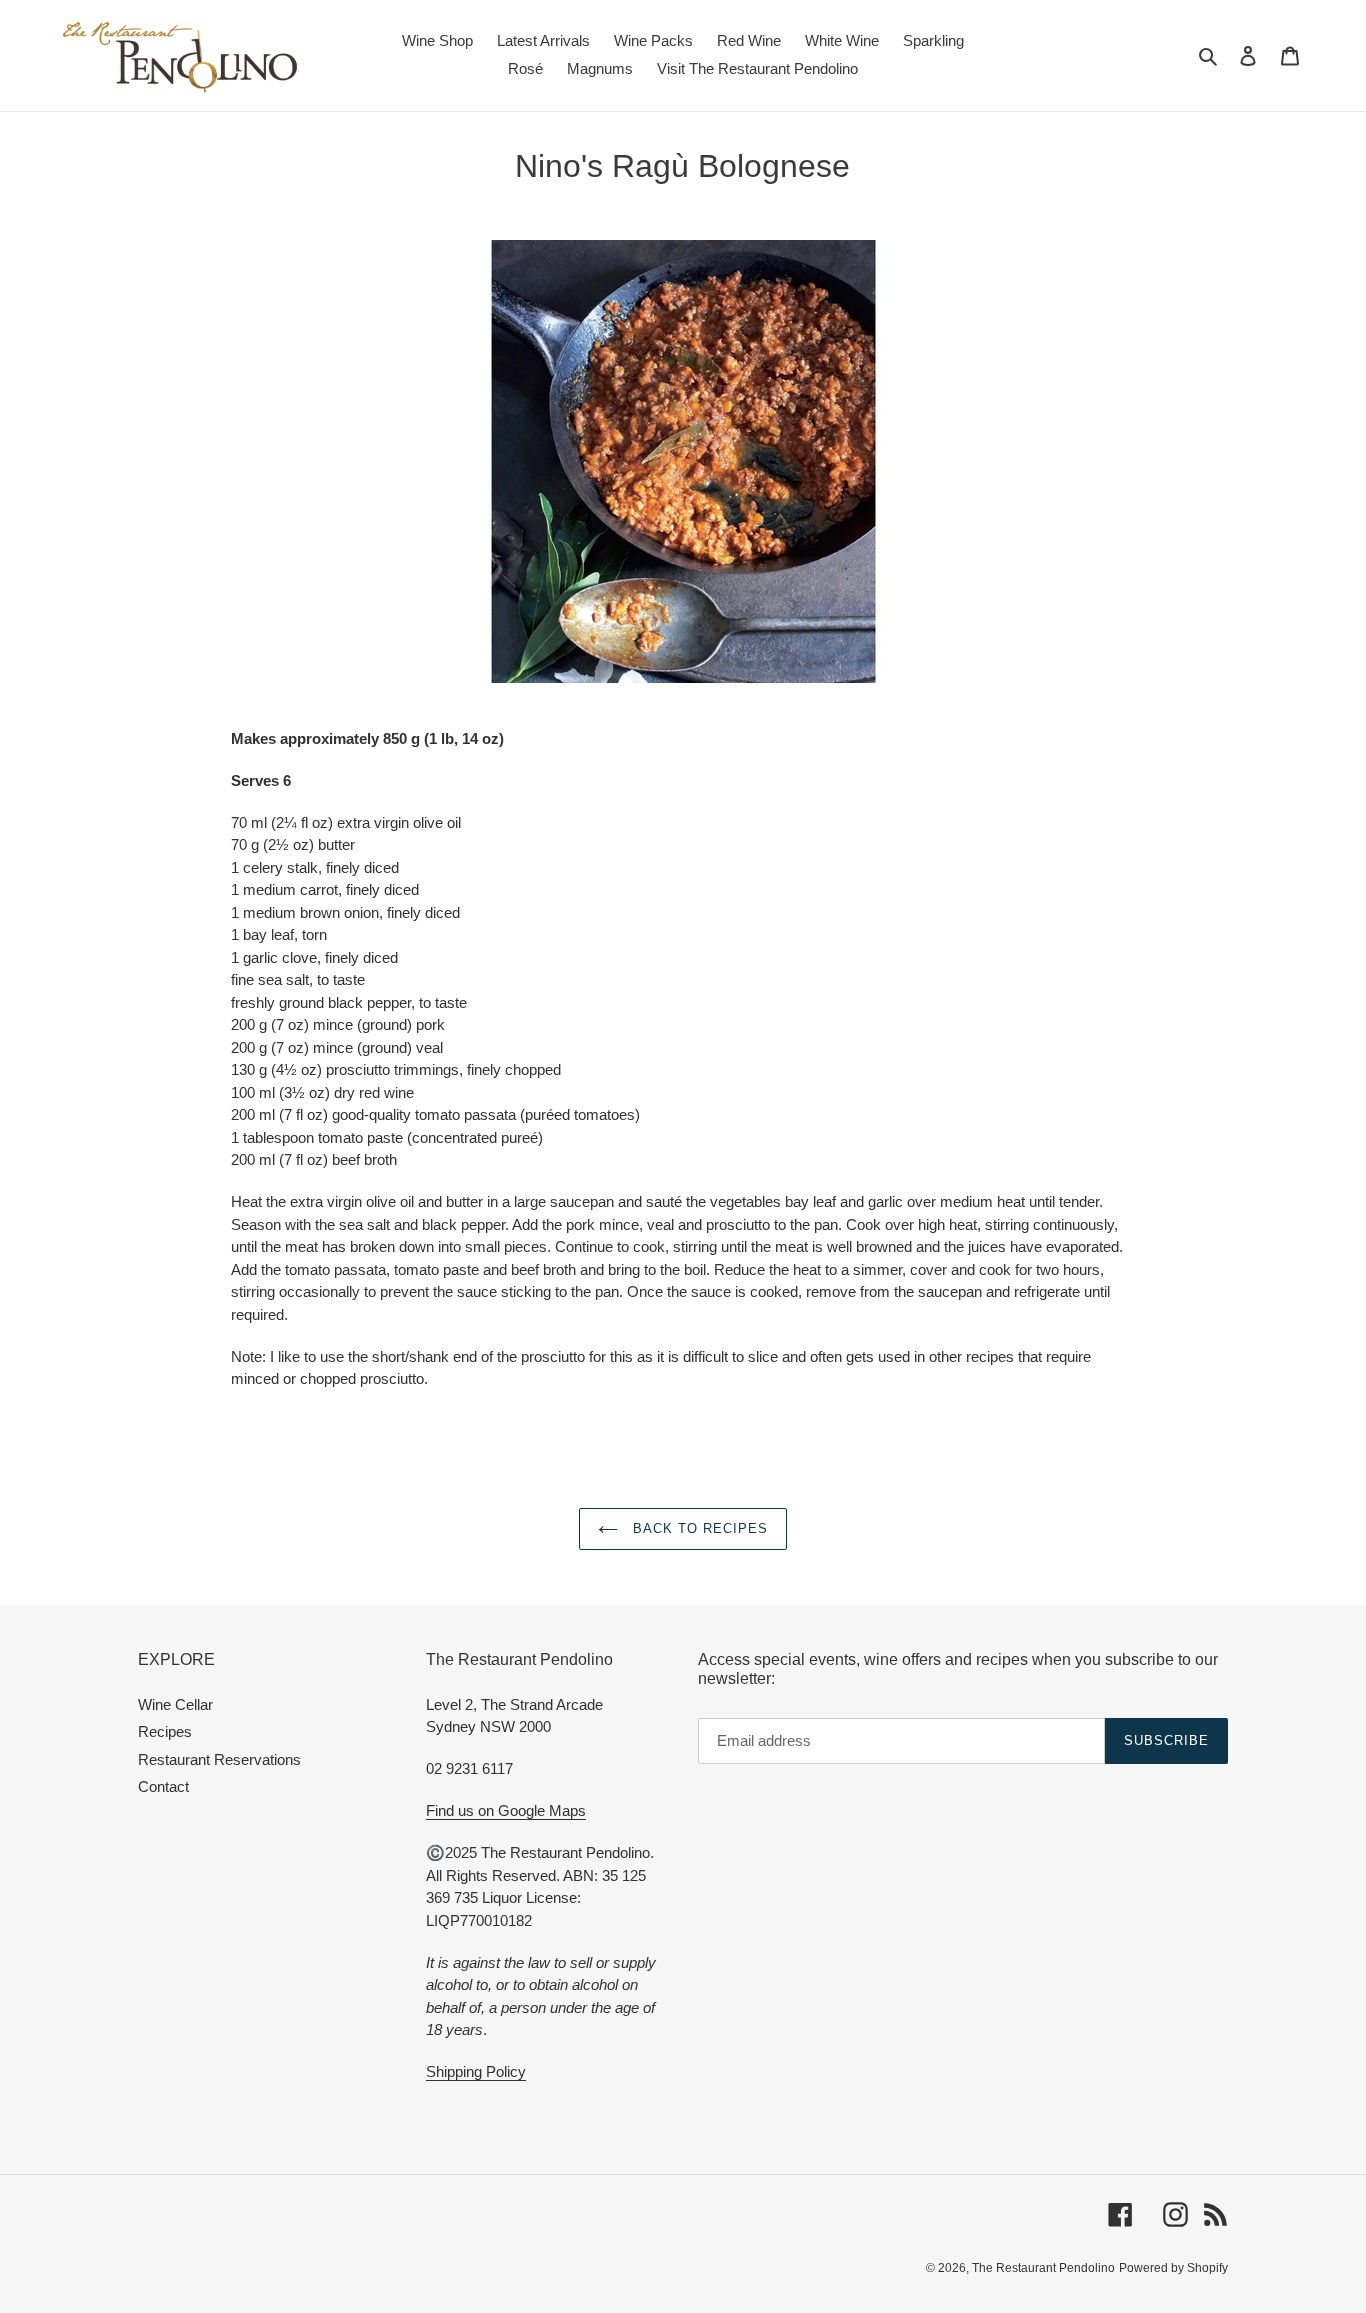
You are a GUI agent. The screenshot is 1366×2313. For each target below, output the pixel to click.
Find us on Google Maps (506, 1810)
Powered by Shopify (1173, 2268)
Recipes (165, 1731)
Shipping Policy (476, 2071)
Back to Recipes (698, 1528)
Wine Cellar (175, 1704)
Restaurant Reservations (219, 1759)
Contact (163, 1786)
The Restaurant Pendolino (1043, 2268)
